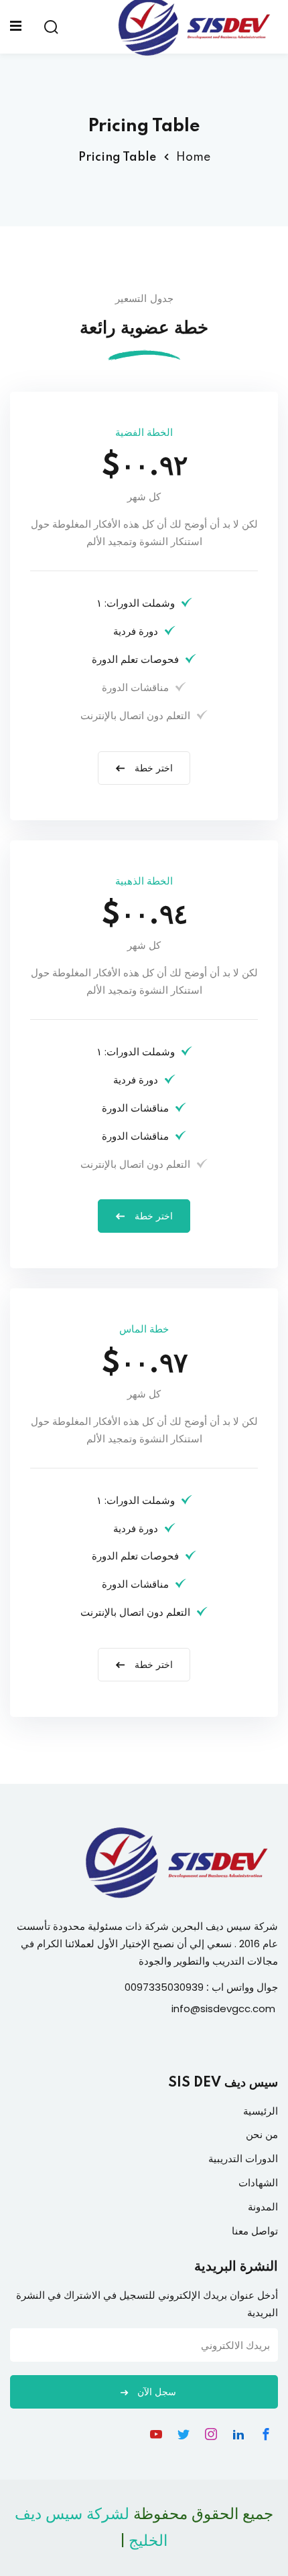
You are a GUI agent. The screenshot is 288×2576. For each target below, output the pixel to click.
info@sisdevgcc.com (223, 2009)
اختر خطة (152, 769)
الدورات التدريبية (243, 2158)
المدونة (263, 2207)
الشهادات (258, 2183)
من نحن (262, 2134)
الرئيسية (261, 2111)
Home (193, 157)
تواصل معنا (255, 2231)
